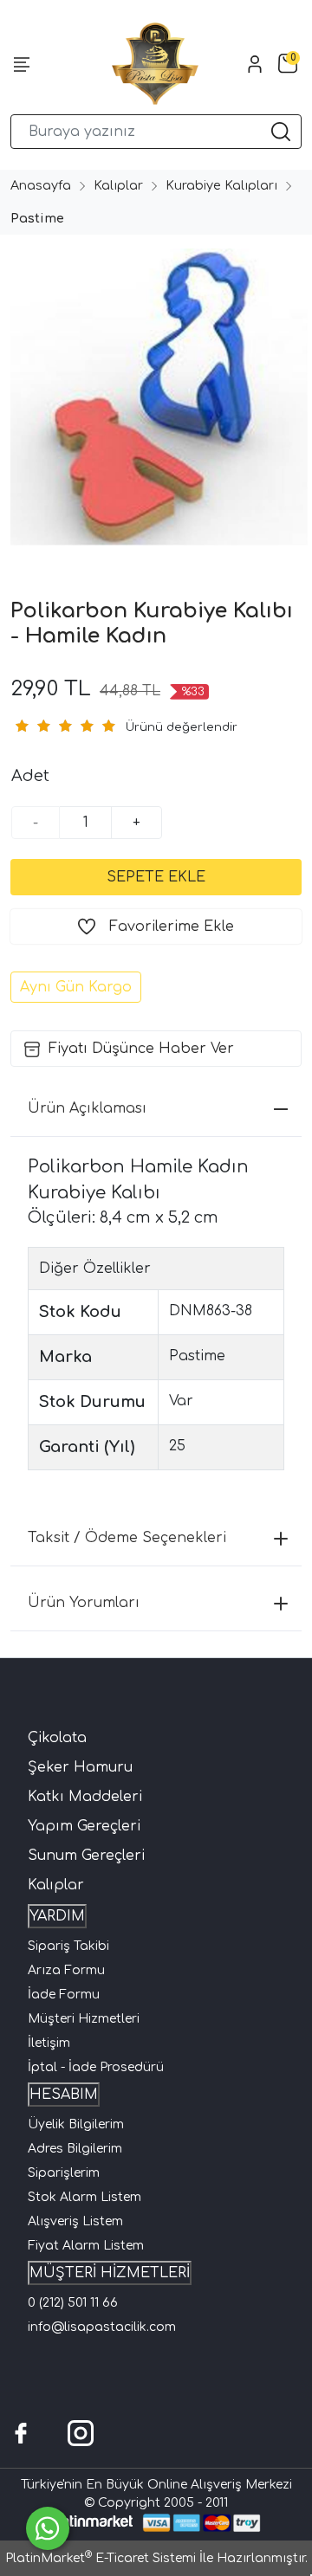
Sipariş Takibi (68, 1946)
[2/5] (32, 726)
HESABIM (64, 2095)
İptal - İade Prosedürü (96, 2067)
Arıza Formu (66, 1970)
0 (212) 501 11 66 (73, 2303)
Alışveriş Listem (75, 2221)
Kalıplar (56, 1885)
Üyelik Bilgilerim (76, 2124)
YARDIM (57, 1916)
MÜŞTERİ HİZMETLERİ (110, 2273)
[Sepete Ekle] (156, 877)
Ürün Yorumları (84, 1603)
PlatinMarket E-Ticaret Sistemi (101, 2558)
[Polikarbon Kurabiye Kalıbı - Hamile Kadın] (156, 397)
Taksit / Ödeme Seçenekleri (127, 1538)
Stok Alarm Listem (84, 2197)
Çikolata (57, 1738)
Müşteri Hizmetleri (84, 2019)
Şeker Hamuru (80, 1767)
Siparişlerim (64, 2173)
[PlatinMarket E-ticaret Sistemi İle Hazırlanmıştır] (91, 2523)
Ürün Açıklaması (87, 1108)
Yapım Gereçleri (84, 1826)
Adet (30, 776)
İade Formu (64, 1995)
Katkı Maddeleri (85, 1797)
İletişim (49, 2043)
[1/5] (21, 726)
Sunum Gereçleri (86, 1856)
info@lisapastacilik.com (102, 2327)
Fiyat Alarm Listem (86, 2246)
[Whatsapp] (48, 2528)
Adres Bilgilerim (75, 2149)
